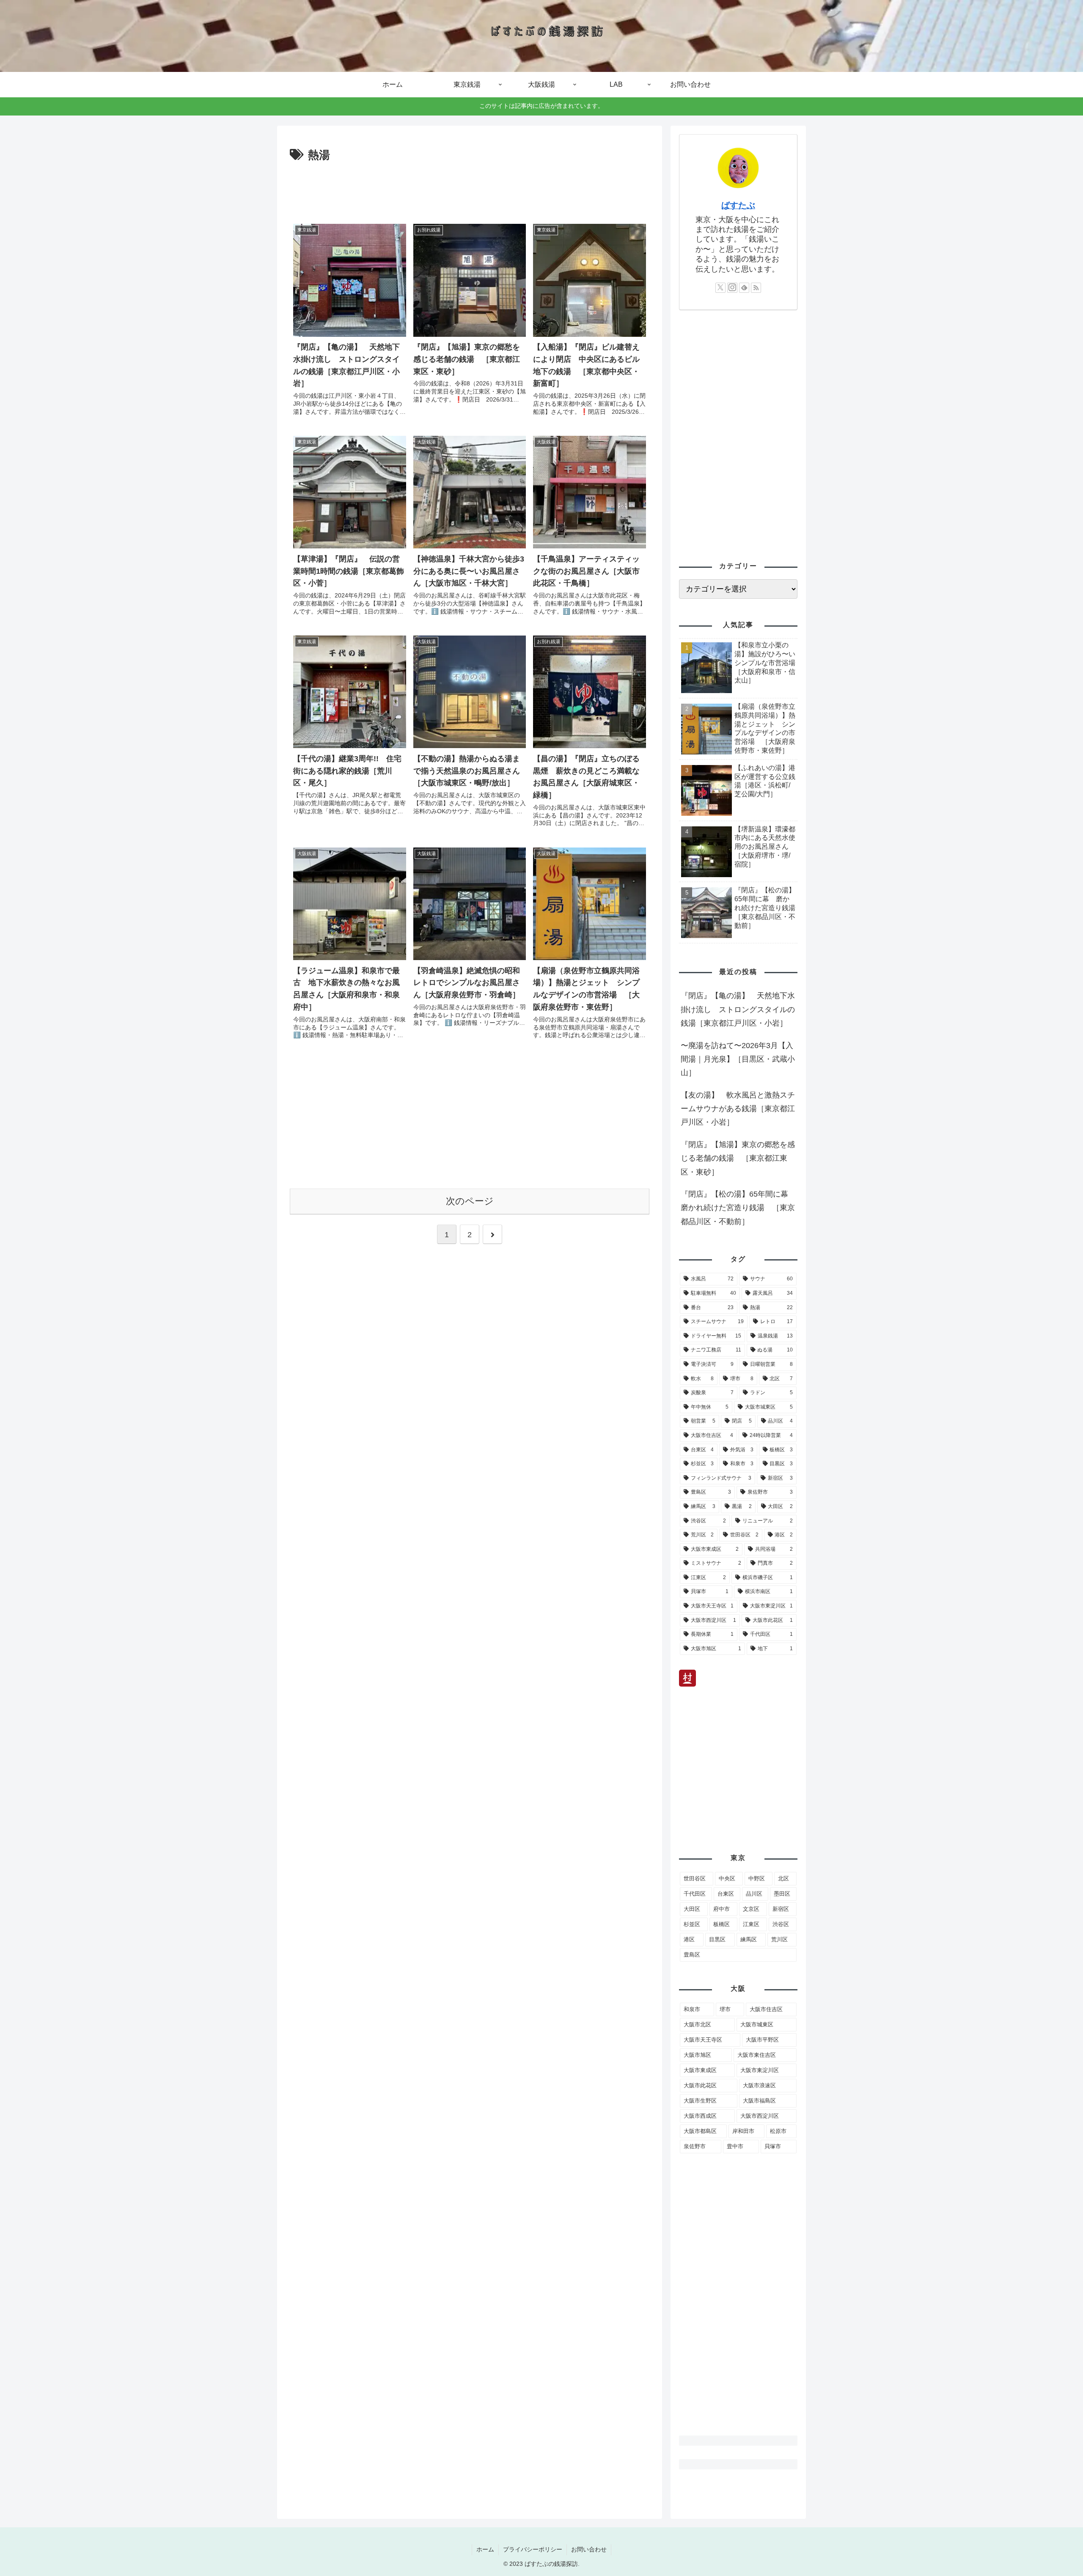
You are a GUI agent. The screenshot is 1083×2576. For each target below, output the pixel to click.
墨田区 (782, 1894)
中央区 (727, 1878)
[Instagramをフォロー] (732, 288)
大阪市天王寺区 (703, 2040)
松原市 (778, 2131)
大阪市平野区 (762, 2040)
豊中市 (735, 2146)
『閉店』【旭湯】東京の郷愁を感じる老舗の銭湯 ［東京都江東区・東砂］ (738, 1158)
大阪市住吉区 (766, 2009)
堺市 (725, 2009)
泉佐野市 (695, 2146)
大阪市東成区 (700, 2070)
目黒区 (717, 1939)
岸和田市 (743, 2131)
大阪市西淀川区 (760, 2116)
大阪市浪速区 (759, 2085)
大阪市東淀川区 (760, 2070)
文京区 (751, 1909)
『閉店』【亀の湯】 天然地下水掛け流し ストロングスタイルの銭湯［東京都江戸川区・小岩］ (738, 1009)
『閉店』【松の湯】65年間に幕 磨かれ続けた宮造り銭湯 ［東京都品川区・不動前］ (738, 1208)
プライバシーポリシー (533, 2549)
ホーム (485, 2549)
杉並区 (692, 1924)
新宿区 (781, 1909)
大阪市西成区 (700, 2116)
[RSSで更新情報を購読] (756, 288)
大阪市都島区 (700, 2131)
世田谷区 (695, 1878)
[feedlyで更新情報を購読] (744, 288)
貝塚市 (773, 2146)
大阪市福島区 (759, 2101)
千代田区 (695, 1894)
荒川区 (779, 1939)
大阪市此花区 (700, 2085)
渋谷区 (781, 1924)
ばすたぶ (738, 205)
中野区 (757, 1878)
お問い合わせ (589, 2549)
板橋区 (722, 1924)
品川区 (754, 1894)
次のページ (470, 1201)
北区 (783, 1878)
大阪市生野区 (700, 2101)
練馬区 (749, 1939)
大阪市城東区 (757, 2024)
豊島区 (692, 1955)
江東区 (751, 1924)
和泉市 (692, 2009)
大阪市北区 (697, 2024)
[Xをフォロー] (720, 288)
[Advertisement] (470, 188)
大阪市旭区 (697, 2055)
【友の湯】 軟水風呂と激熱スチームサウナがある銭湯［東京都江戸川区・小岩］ (738, 1109)
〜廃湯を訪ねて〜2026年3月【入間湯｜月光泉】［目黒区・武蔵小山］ (738, 1059)
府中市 (722, 1909)
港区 (689, 1939)
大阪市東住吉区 (757, 2055)
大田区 (692, 1909)
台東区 (726, 1894)
